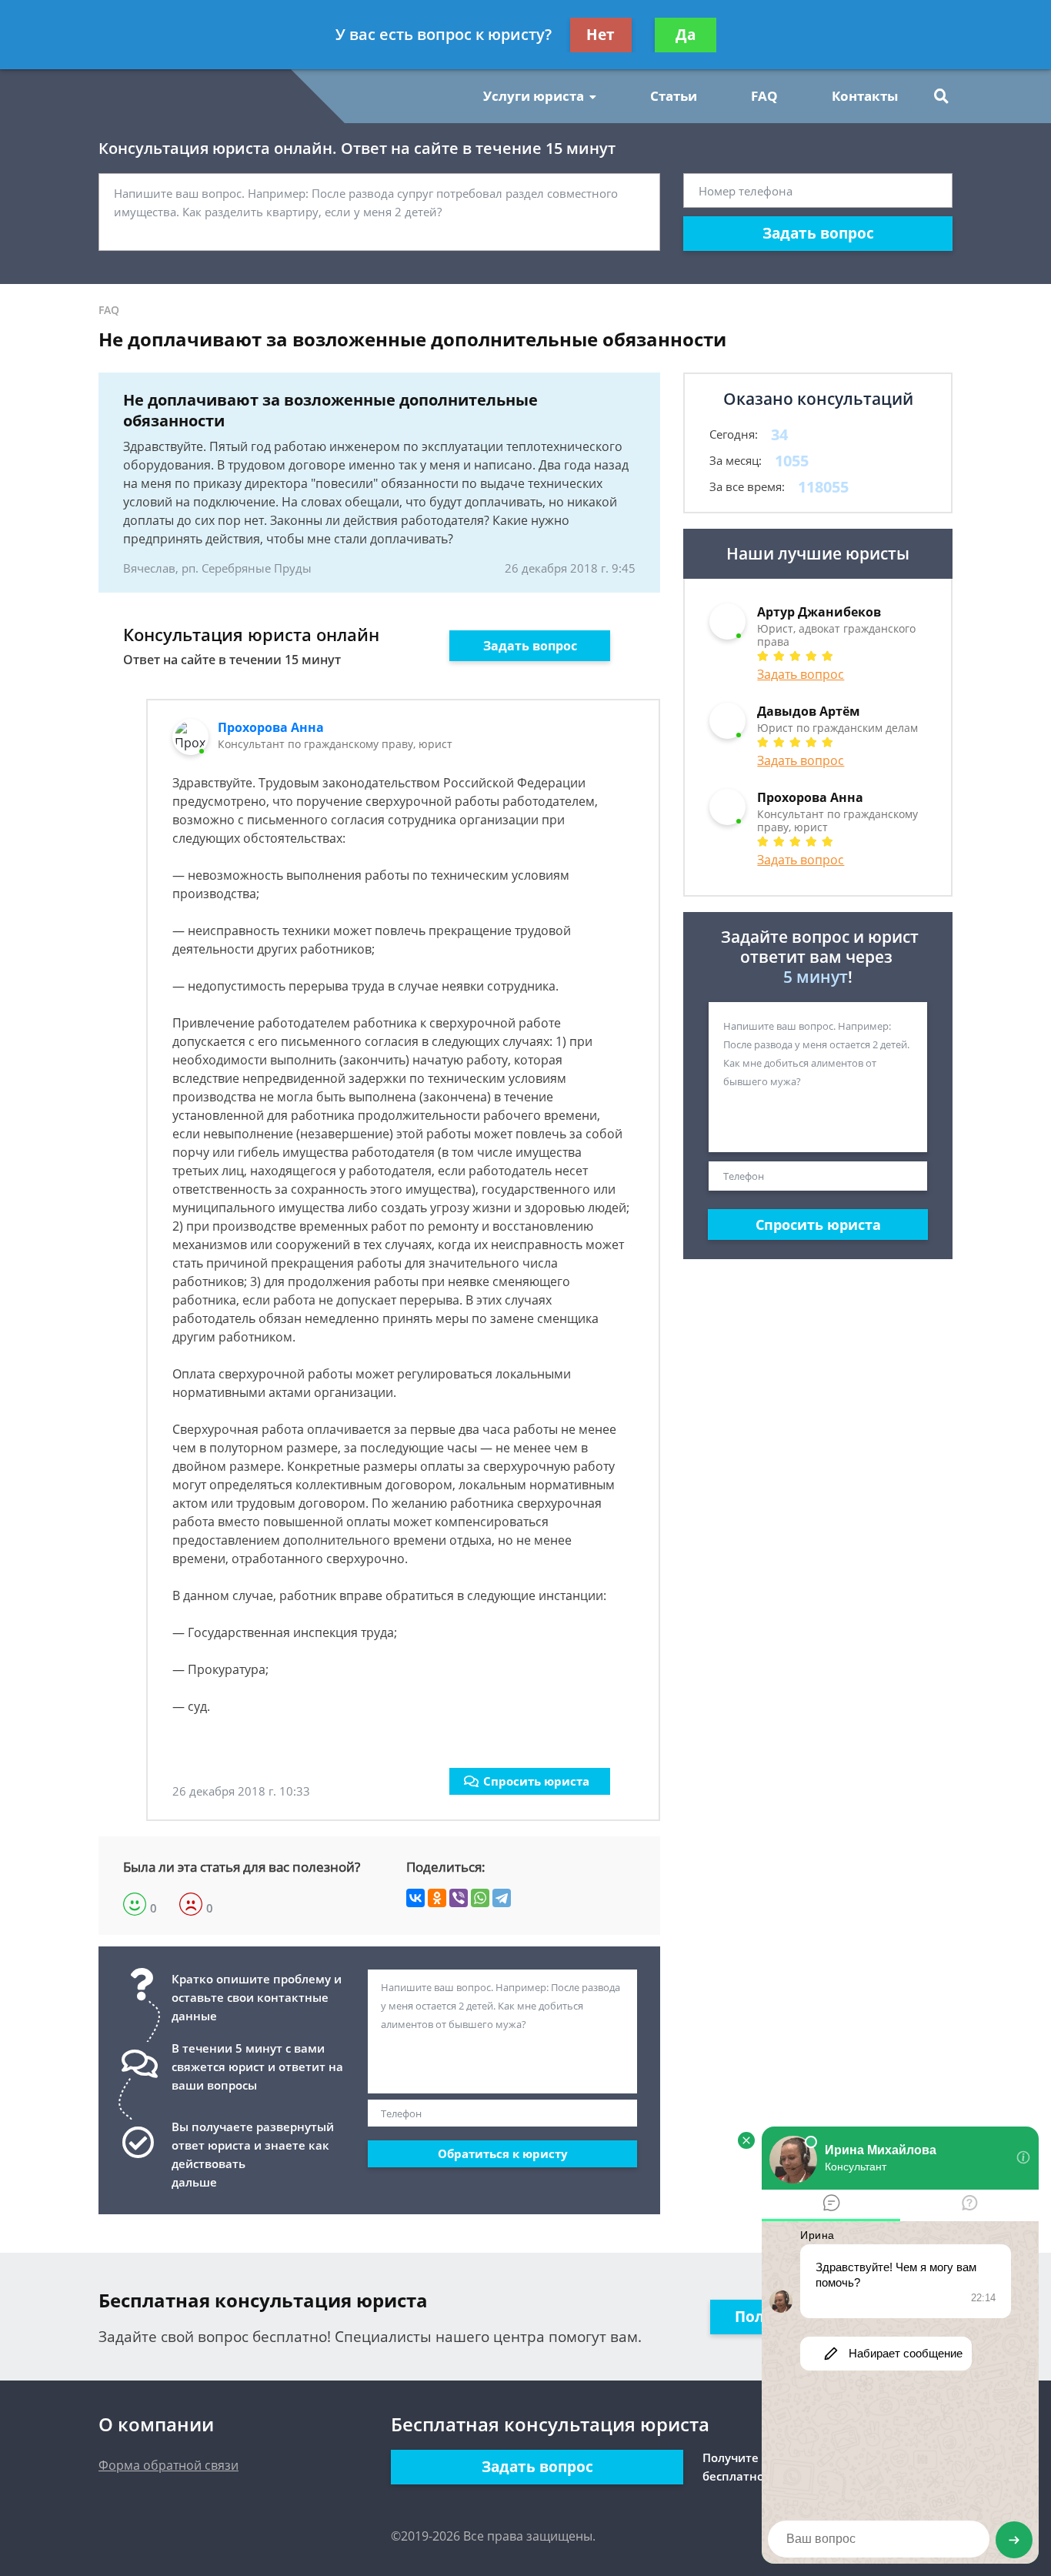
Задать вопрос (818, 233)
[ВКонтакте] (415, 1898)
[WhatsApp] (480, 1898)
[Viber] (459, 1898)
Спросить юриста (536, 1781)
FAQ (764, 96)
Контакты (865, 96)
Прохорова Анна (271, 727)
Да (686, 35)
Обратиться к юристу (503, 2153)
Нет (601, 35)
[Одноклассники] (437, 1898)
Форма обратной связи (168, 2465)
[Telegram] (502, 1898)
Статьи (674, 96)
